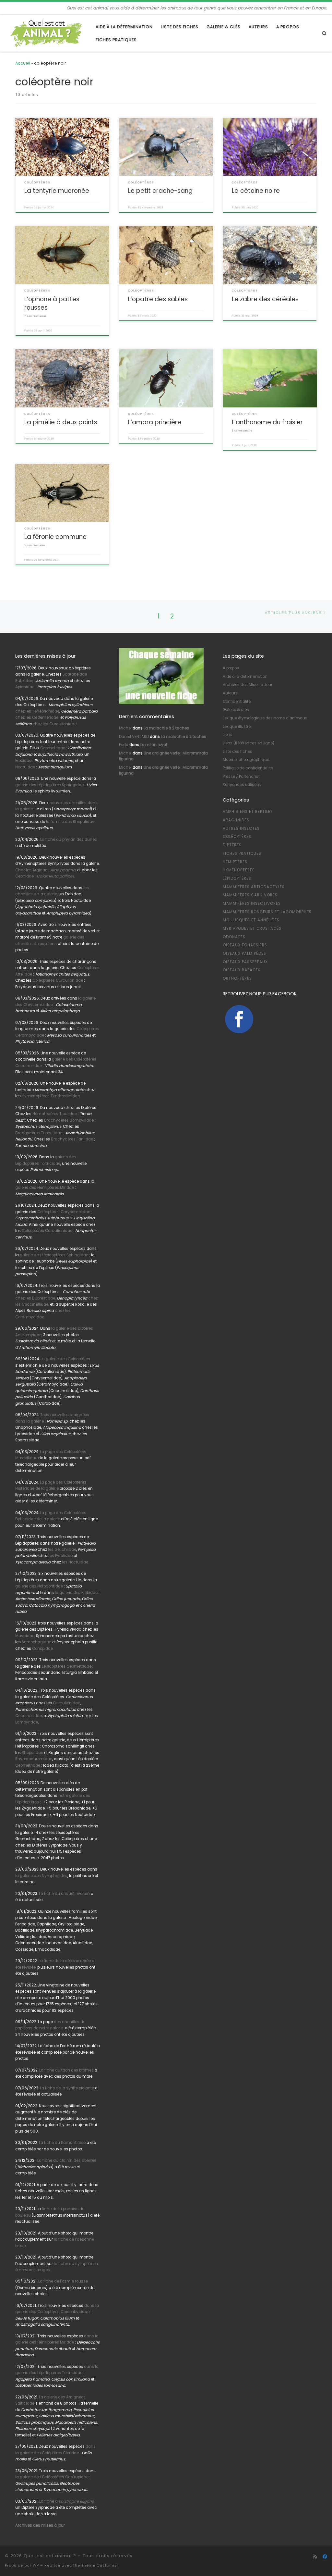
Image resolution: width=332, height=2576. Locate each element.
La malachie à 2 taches (166, 728)
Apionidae (25, 687)
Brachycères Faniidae (72, 1139)
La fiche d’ (67, 2501)
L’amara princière (155, 422)
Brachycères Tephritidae (39, 1133)
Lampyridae (27, 1722)
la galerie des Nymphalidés (41, 1876)
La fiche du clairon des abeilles (67, 2160)
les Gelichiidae (62, 1549)
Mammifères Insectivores (252, 903)
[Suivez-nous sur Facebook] (325, 2557)
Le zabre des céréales (265, 299)
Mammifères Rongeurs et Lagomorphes (267, 912)
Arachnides (236, 820)
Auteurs (230, 693)
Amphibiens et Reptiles (248, 812)
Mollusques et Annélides (251, 920)
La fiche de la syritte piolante (67, 2088)
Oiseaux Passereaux (245, 962)
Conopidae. (43, 1649)
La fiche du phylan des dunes (69, 840)
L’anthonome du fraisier (267, 422)
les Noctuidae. (75, 1562)
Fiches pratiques (242, 853)
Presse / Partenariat (241, 777)
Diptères (232, 845)
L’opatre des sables (158, 299)
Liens (228, 735)
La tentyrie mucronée (57, 191)
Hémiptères (235, 862)
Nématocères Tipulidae (55, 1114)
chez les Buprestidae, (36, 1298)
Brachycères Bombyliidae (69, 1120)
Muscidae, (25, 1636)
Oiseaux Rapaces (242, 970)
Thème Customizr (100, 2565)
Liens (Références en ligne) (249, 743)
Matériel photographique (246, 760)
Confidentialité (237, 702)
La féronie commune (55, 537)
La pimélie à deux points (61, 422)
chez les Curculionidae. (55, 724)
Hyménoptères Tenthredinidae (51, 1096)
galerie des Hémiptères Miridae (45, 1188)
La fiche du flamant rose (62, 2143)
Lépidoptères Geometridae (67, 1666)
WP (36, 2565)
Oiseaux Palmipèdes (244, 953)
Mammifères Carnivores (250, 895)
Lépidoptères (237, 878)
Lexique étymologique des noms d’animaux (265, 718)
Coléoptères (237, 837)
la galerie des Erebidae (76, 1593)
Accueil (23, 63)
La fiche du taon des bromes (66, 2070)
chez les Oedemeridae (37, 717)
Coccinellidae (29, 1716)
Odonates (234, 937)
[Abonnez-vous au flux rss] (315, 2557)
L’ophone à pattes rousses (52, 303)
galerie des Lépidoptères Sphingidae (49, 785)
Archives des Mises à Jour (248, 685)
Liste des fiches (237, 752)
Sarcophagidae (36, 1642)
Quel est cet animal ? (50, 2556)
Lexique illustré (237, 727)
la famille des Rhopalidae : (71, 822)
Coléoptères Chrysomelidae (64, 1212)
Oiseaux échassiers (245, 945)
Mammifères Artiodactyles (254, 887)
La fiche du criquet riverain (64, 1894)
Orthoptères (237, 978)
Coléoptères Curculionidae (58, 980)
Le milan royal (154, 745)
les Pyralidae (61, 1556)
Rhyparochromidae (34, 1759)
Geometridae (53, 748)
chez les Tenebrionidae (37, 711)
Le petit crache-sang (160, 191)
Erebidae (23, 761)
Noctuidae (25, 767)
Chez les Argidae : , (46, 870)
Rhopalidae (32, 1753)
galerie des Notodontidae (39, 1586)
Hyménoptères (239, 870)
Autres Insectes (241, 828)
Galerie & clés (236, 710)
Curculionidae (66, 1703)
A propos (231, 668)
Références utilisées (242, 785)
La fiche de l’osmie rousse (63, 2281)
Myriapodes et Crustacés (252, 928)
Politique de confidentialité (248, 768)
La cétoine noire (256, 191)
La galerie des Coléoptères (65, 1359)
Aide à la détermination (245, 677)
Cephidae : (46, 876)
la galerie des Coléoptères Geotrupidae (52, 2477)
